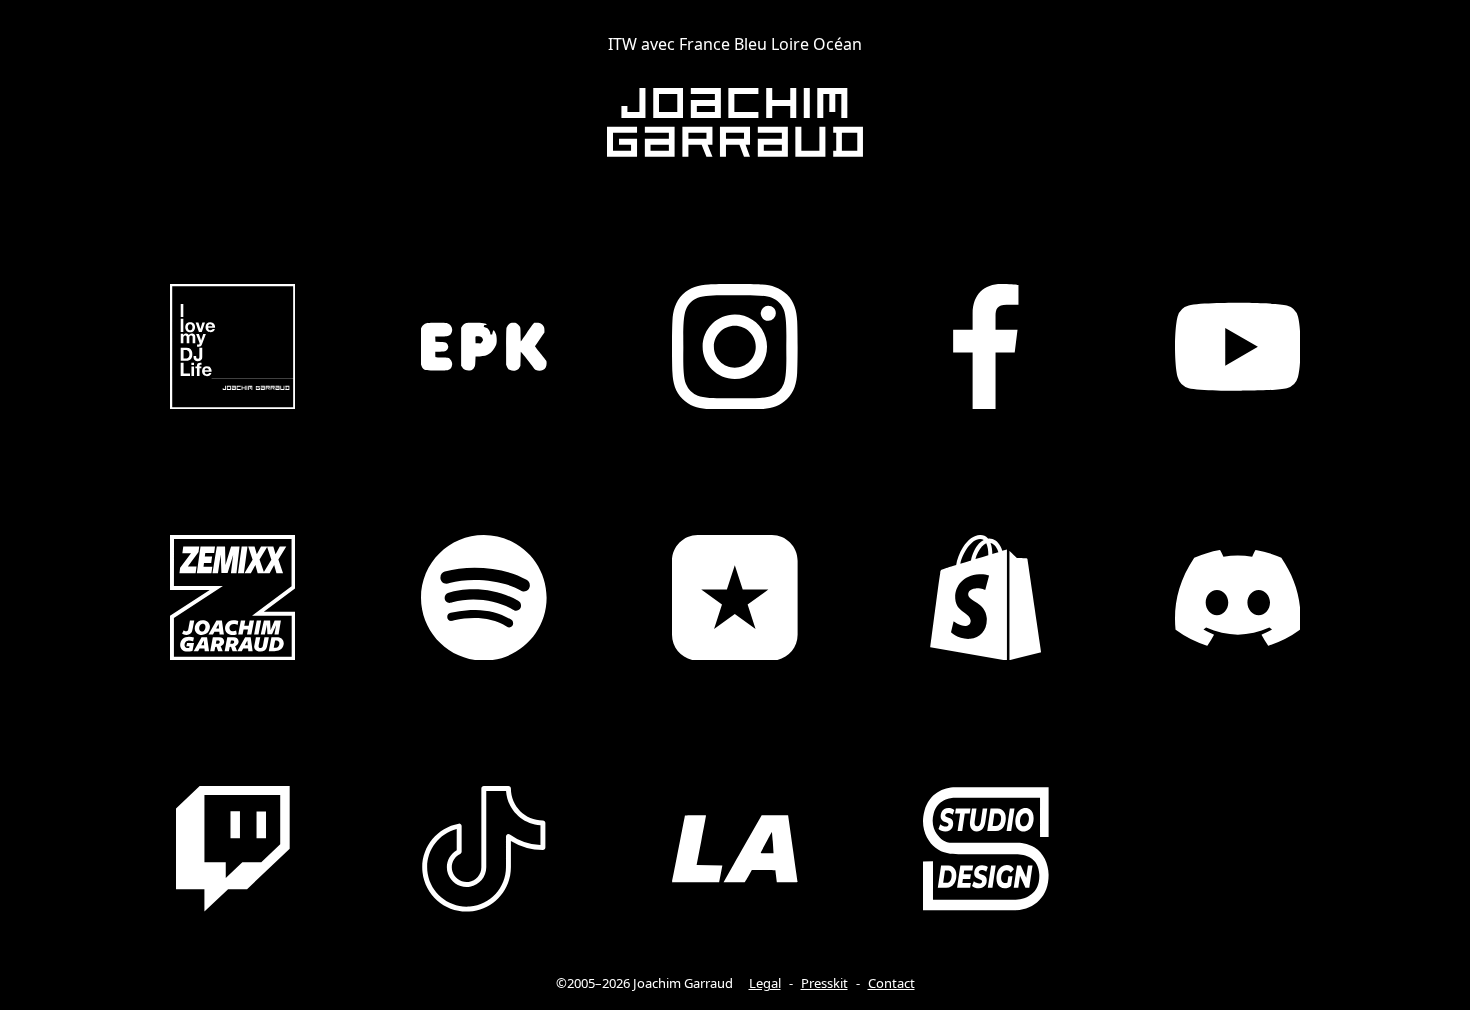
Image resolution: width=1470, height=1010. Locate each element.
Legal (765, 983)
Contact (891, 983)
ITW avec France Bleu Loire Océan (735, 44)
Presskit (824, 983)
